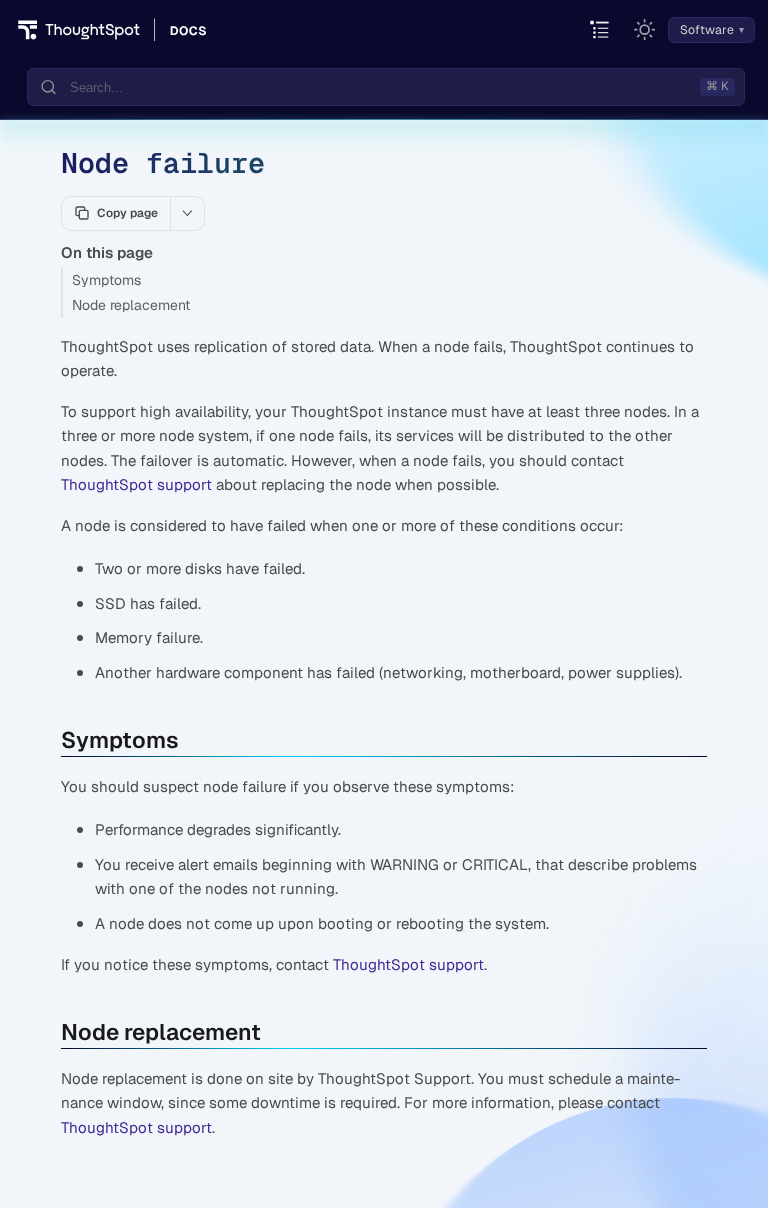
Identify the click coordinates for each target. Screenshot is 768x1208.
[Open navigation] (600, 30)
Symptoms (106, 280)
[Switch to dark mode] (645, 30)
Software (707, 30)
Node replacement (131, 305)
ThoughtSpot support (136, 484)
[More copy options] (187, 213)
